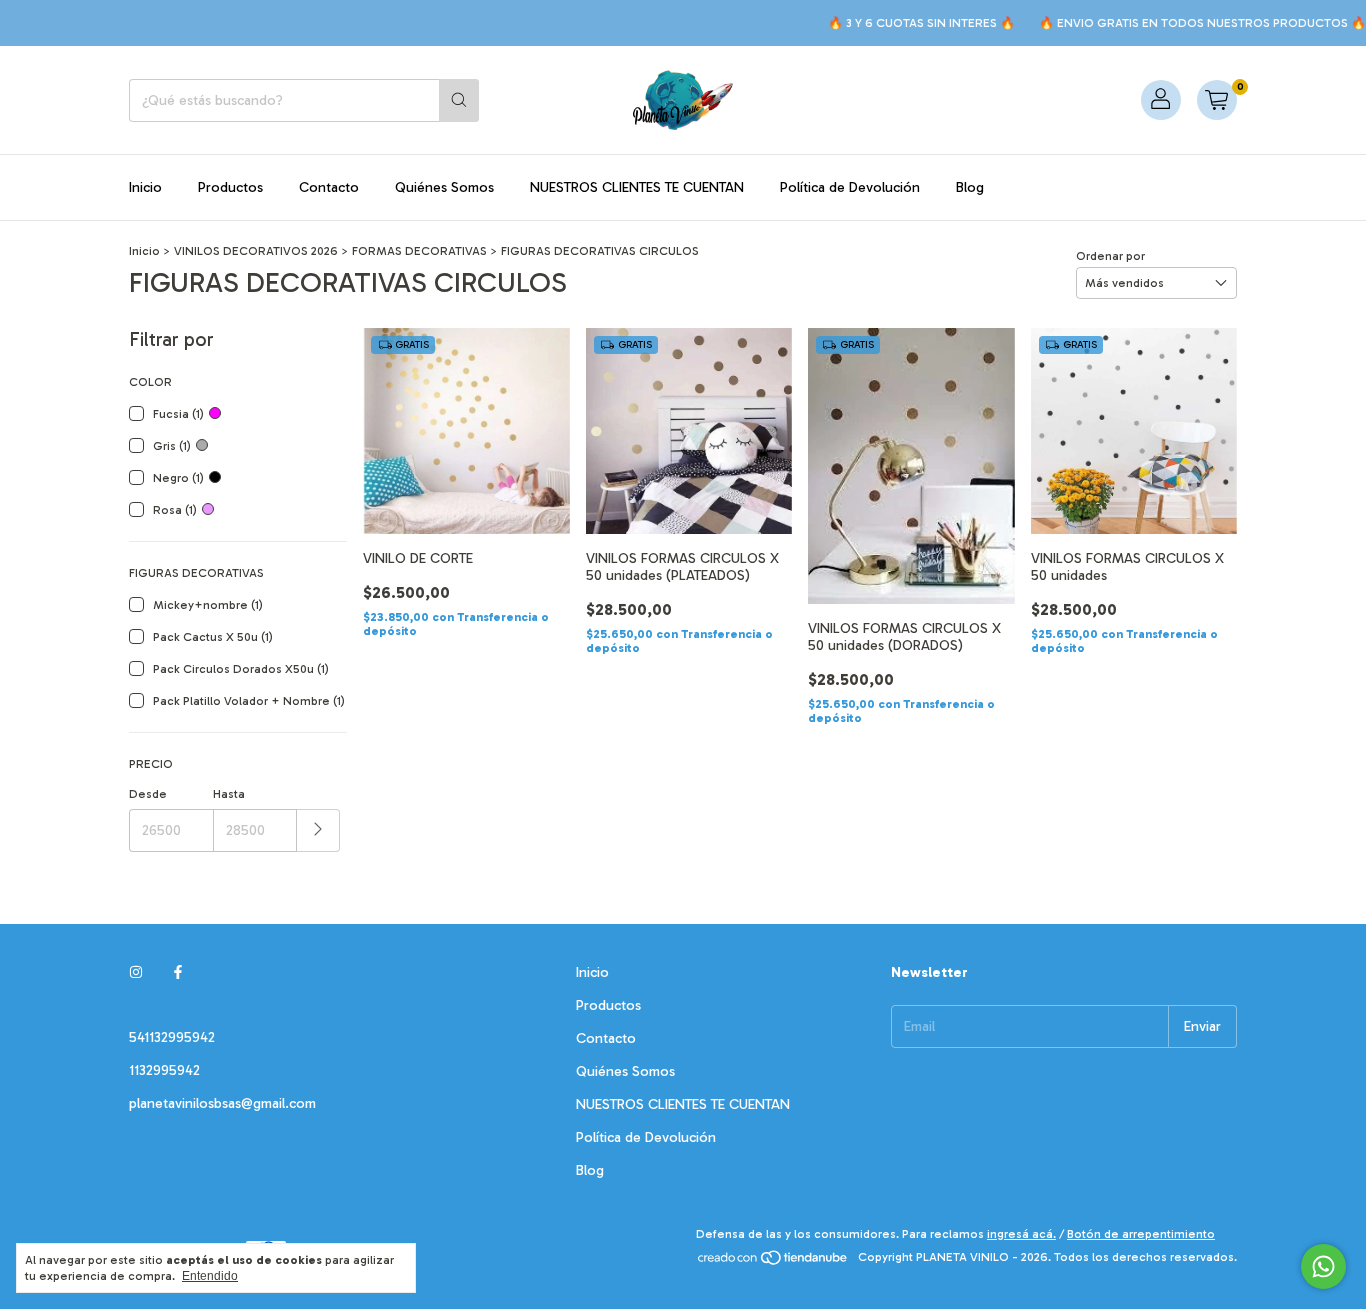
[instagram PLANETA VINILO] (136, 972)
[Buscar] (459, 100)
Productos (230, 187)
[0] (1217, 100)
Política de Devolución (850, 187)
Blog (970, 187)
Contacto (329, 187)
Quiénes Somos (444, 187)
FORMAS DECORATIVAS (419, 251)
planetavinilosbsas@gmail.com (222, 1103)
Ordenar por (1110, 256)
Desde (148, 794)
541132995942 (172, 1037)
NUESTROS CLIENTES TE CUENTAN (637, 187)
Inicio (145, 187)
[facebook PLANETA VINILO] (178, 972)
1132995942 (164, 1070)
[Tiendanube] (773, 1262)
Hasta (229, 794)
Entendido (210, 1276)
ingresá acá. (1021, 1234)
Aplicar (318, 830)
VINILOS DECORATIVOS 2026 (256, 251)
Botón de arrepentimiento (1141, 1234)
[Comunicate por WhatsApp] (1323, 1266)
